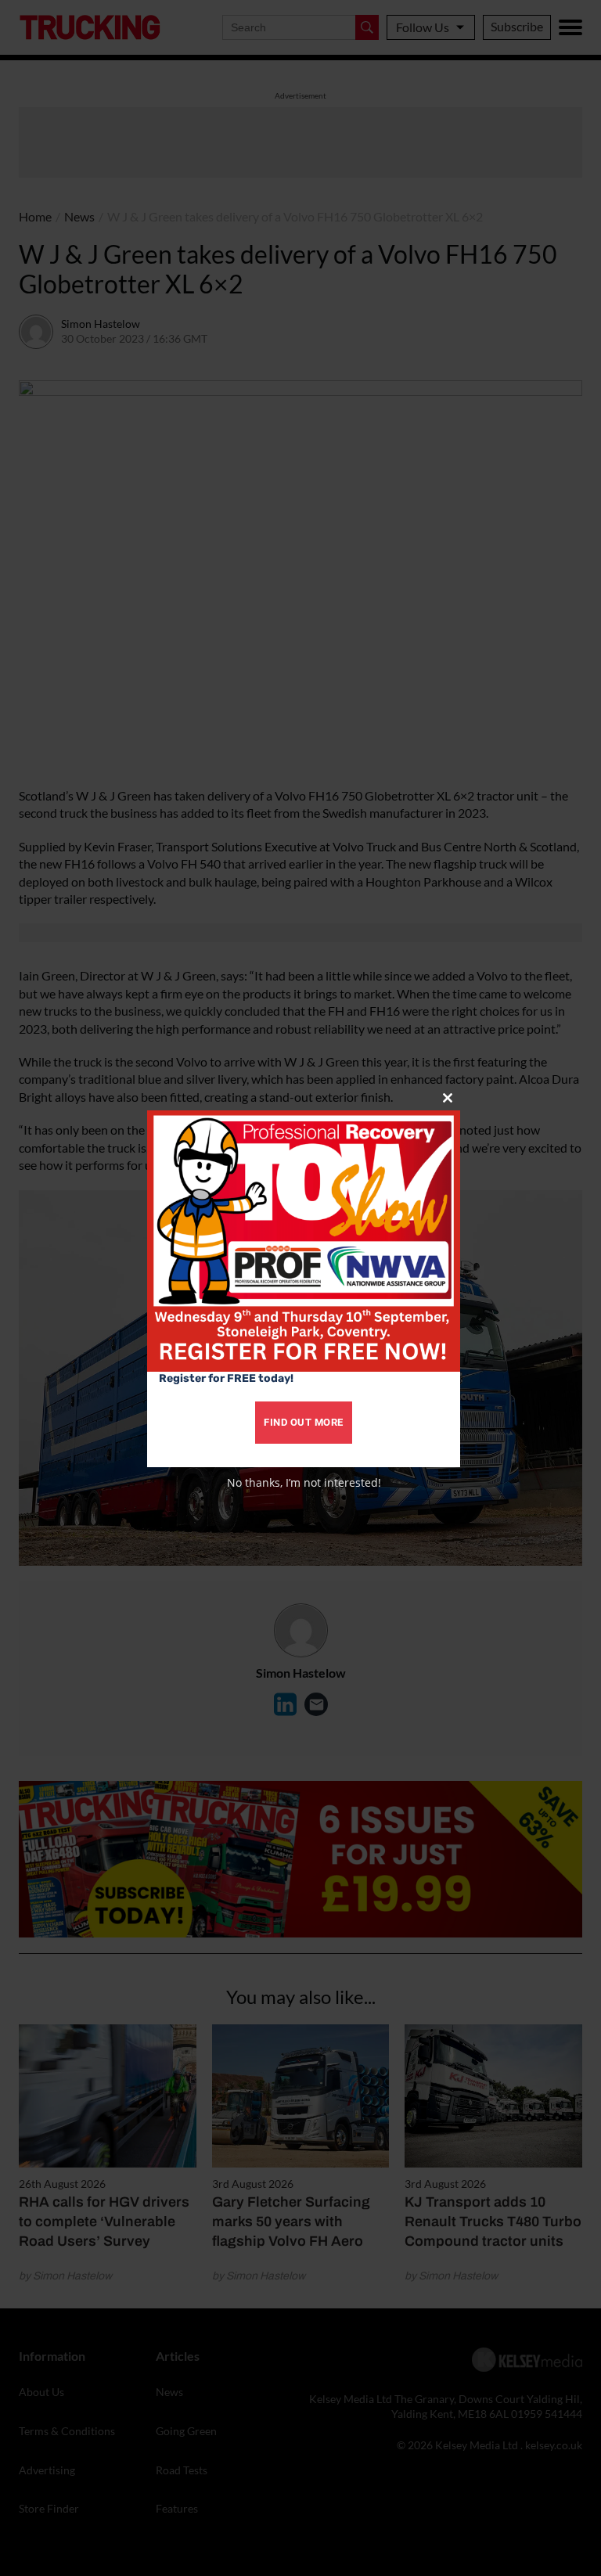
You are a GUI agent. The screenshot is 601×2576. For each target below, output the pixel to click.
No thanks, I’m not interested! (304, 1482)
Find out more (304, 1422)
